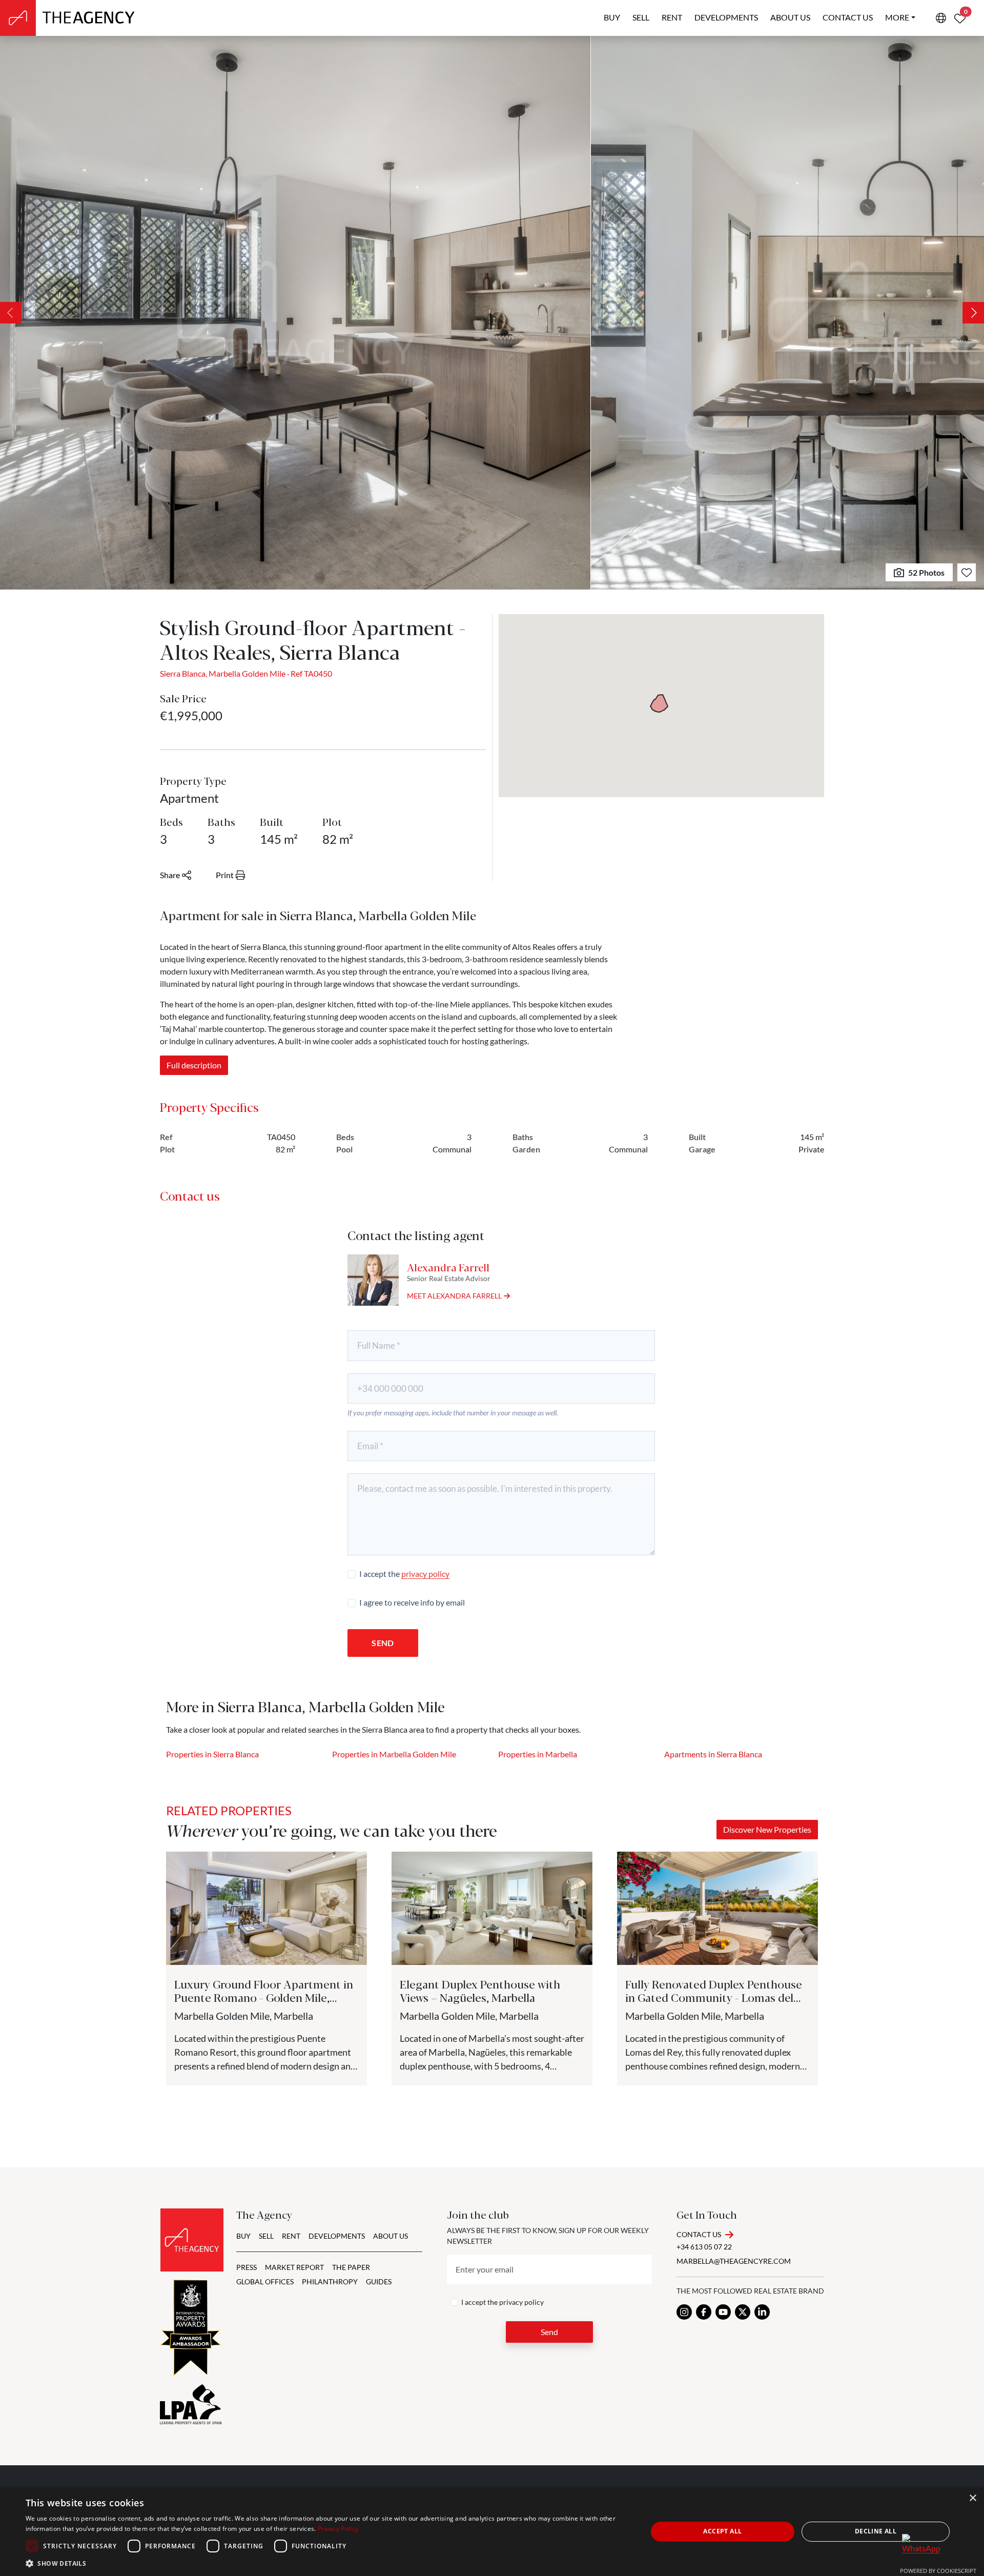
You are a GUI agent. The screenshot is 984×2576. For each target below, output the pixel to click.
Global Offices (265, 2281)
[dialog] (492, 2532)
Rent (672, 17)
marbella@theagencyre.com (734, 2261)
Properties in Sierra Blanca (212, 1754)
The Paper (351, 2267)
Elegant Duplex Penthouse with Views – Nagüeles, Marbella (480, 1990)
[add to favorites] (967, 572)
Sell (641, 17)
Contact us (848, 17)
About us (790, 17)
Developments (726, 17)
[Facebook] (704, 2312)
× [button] (972, 2498)
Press (247, 2267)
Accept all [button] (722, 2531)
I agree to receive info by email (412, 1602)
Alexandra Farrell (448, 1267)
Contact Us (699, 2234)
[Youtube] (723, 2312)
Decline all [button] (876, 2531)
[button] (327, 2563)
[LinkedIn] (762, 2312)
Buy (612, 17)
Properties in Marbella (538, 1754)
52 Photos (926, 572)
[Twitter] (743, 2312)
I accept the (404, 1574)
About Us (391, 2236)
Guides (379, 2281)
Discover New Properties (767, 1829)
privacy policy (425, 1574)
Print (225, 875)
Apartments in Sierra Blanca (713, 1754)
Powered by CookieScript (938, 2571)
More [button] (897, 17)
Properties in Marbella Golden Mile (394, 1754)
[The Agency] (192, 2240)
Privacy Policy (338, 2529)
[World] (941, 18)
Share (170, 875)
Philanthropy (330, 2281)
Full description (194, 1065)
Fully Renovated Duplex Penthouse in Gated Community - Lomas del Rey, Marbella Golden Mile (714, 1997)
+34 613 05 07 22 (704, 2247)
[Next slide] (973, 313)
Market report (294, 2267)
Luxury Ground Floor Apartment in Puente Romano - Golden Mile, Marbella (264, 1997)
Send (383, 1643)
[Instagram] (684, 2312)
